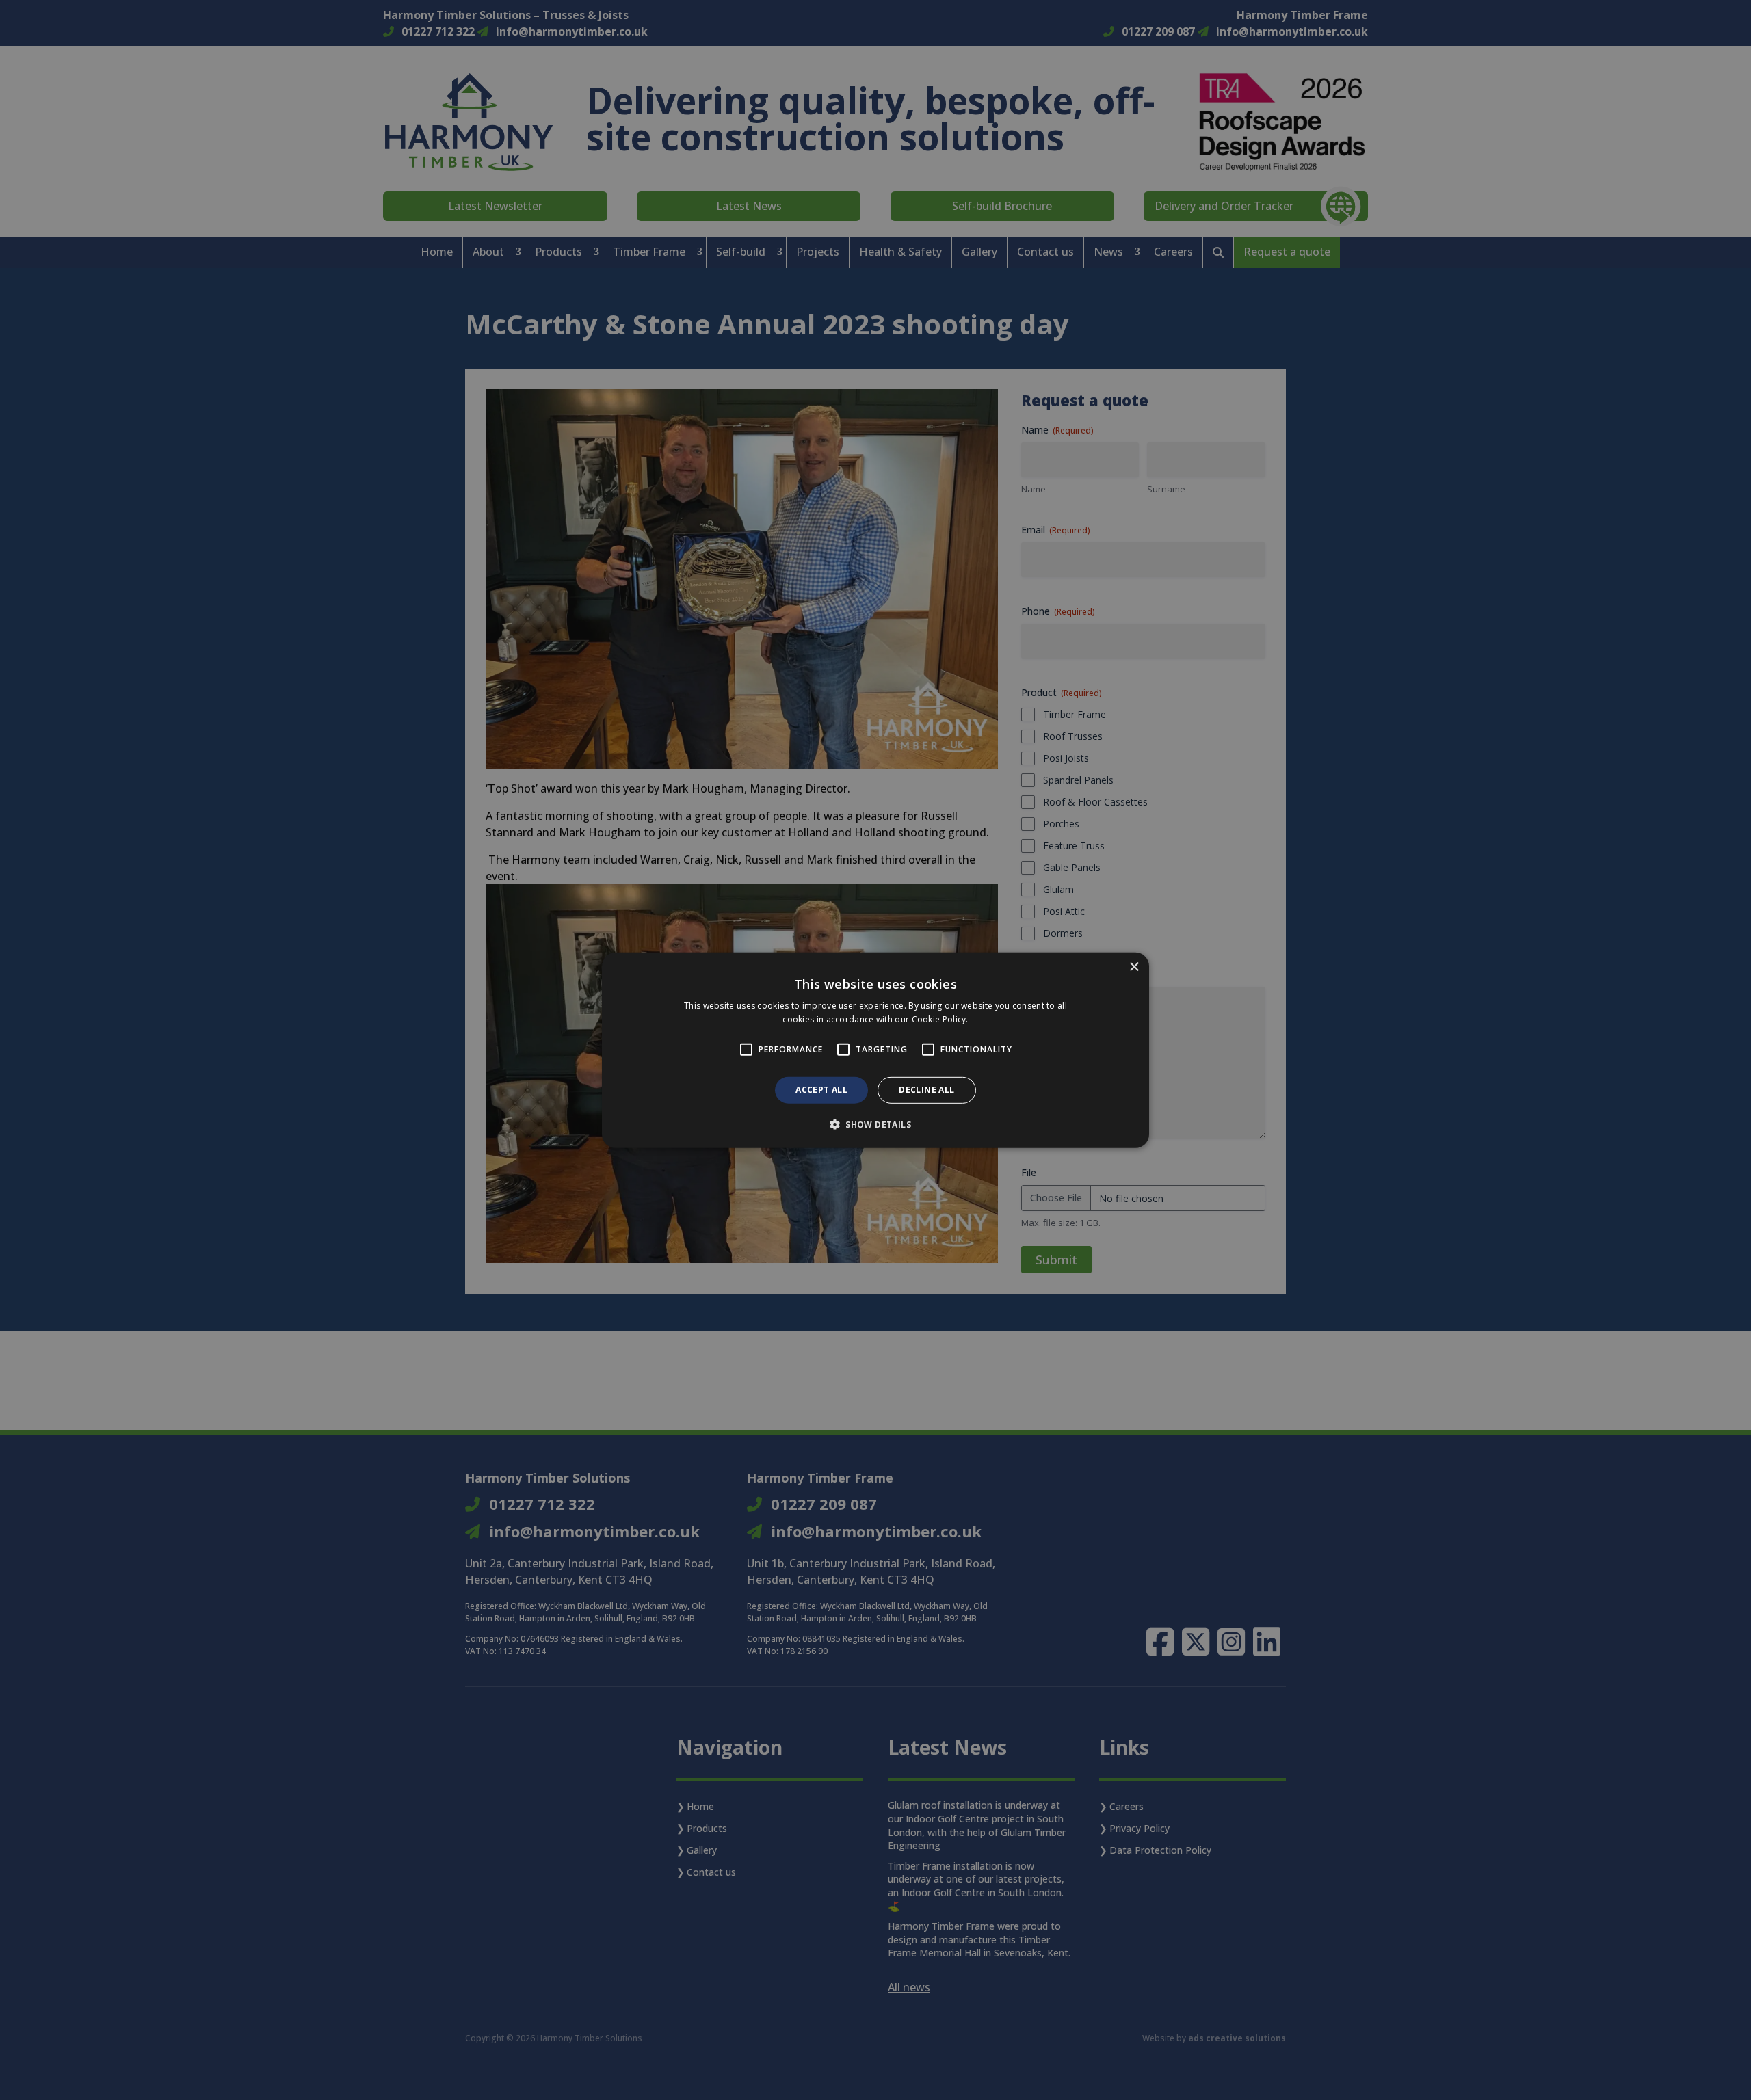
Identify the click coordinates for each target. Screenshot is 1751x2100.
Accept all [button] (821, 1090)
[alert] (875, 1050)
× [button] (1134, 967)
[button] (875, 1124)
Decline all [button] (926, 1090)
